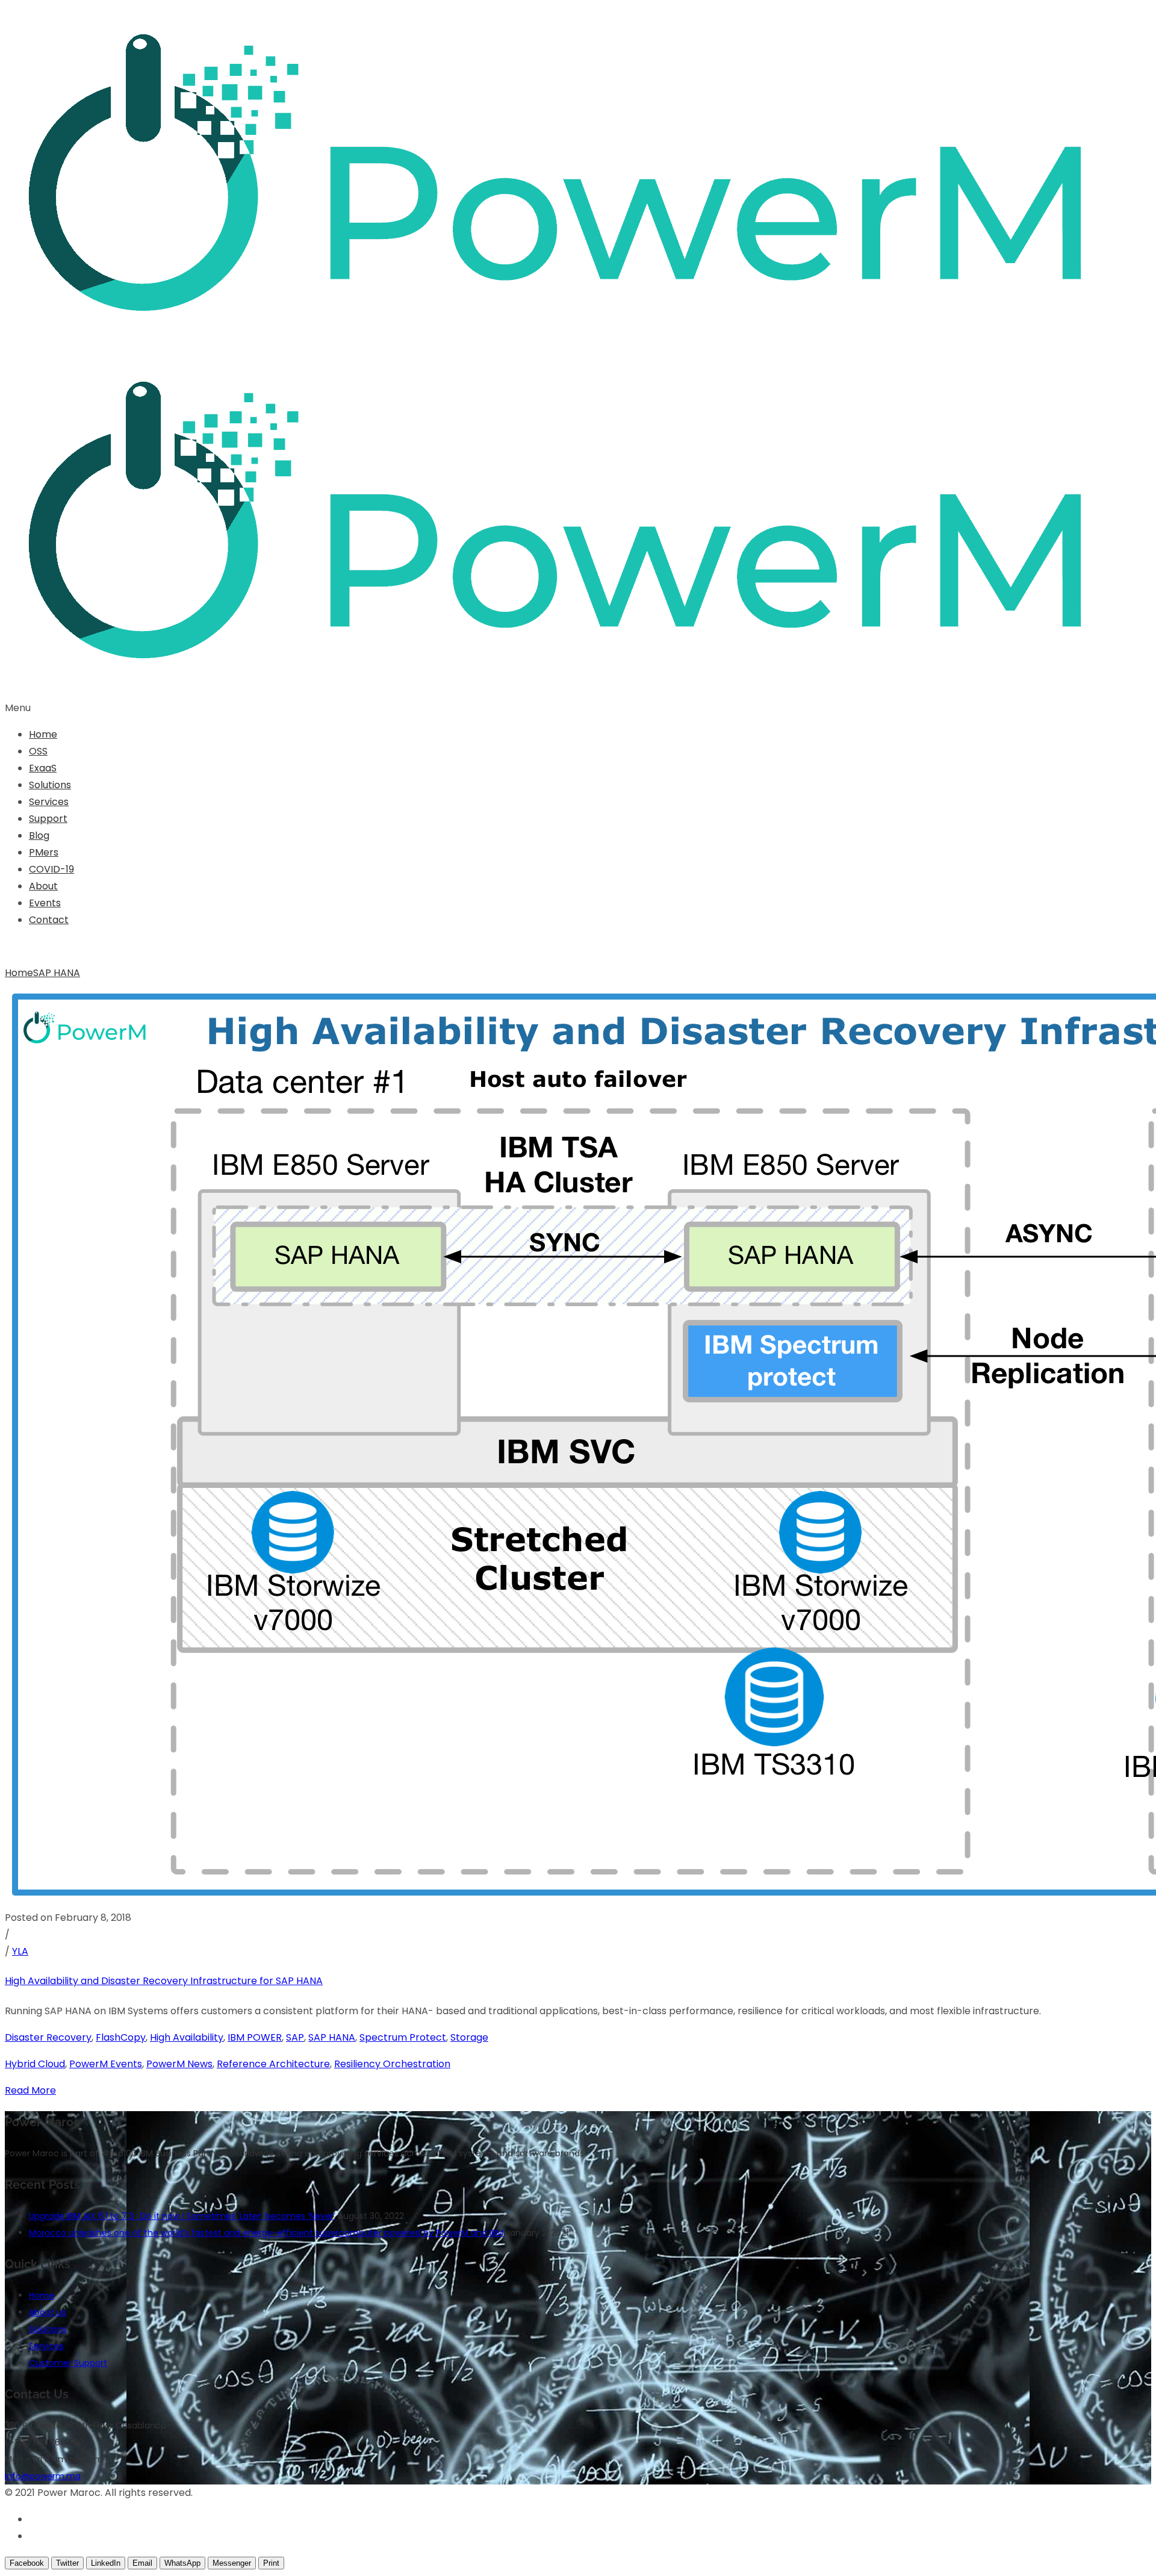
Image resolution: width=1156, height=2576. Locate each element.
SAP (295, 2037)
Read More (30, 2090)
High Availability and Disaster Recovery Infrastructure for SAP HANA (164, 1981)
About (43, 886)
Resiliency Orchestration (392, 2064)
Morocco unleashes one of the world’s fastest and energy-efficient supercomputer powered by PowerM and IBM (266, 2233)
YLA (20, 1951)
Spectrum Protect (403, 2037)
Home (43, 734)
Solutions (50, 785)
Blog (39, 835)
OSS (38, 751)
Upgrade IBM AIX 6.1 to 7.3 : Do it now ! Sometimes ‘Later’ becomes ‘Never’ (182, 2216)
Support (48, 819)
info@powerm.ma (43, 2476)
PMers (44, 852)
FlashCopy (121, 2037)
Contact (49, 920)
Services (49, 802)
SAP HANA (57, 973)
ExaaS (43, 768)
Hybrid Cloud (35, 2064)
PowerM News (179, 2064)
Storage (469, 2037)
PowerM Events (106, 2064)
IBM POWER (255, 2037)
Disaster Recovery (48, 2037)
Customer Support (68, 2363)
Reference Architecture (273, 2064)
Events (45, 903)
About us (48, 2312)
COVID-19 (51, 869)
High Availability (187, 2037)
